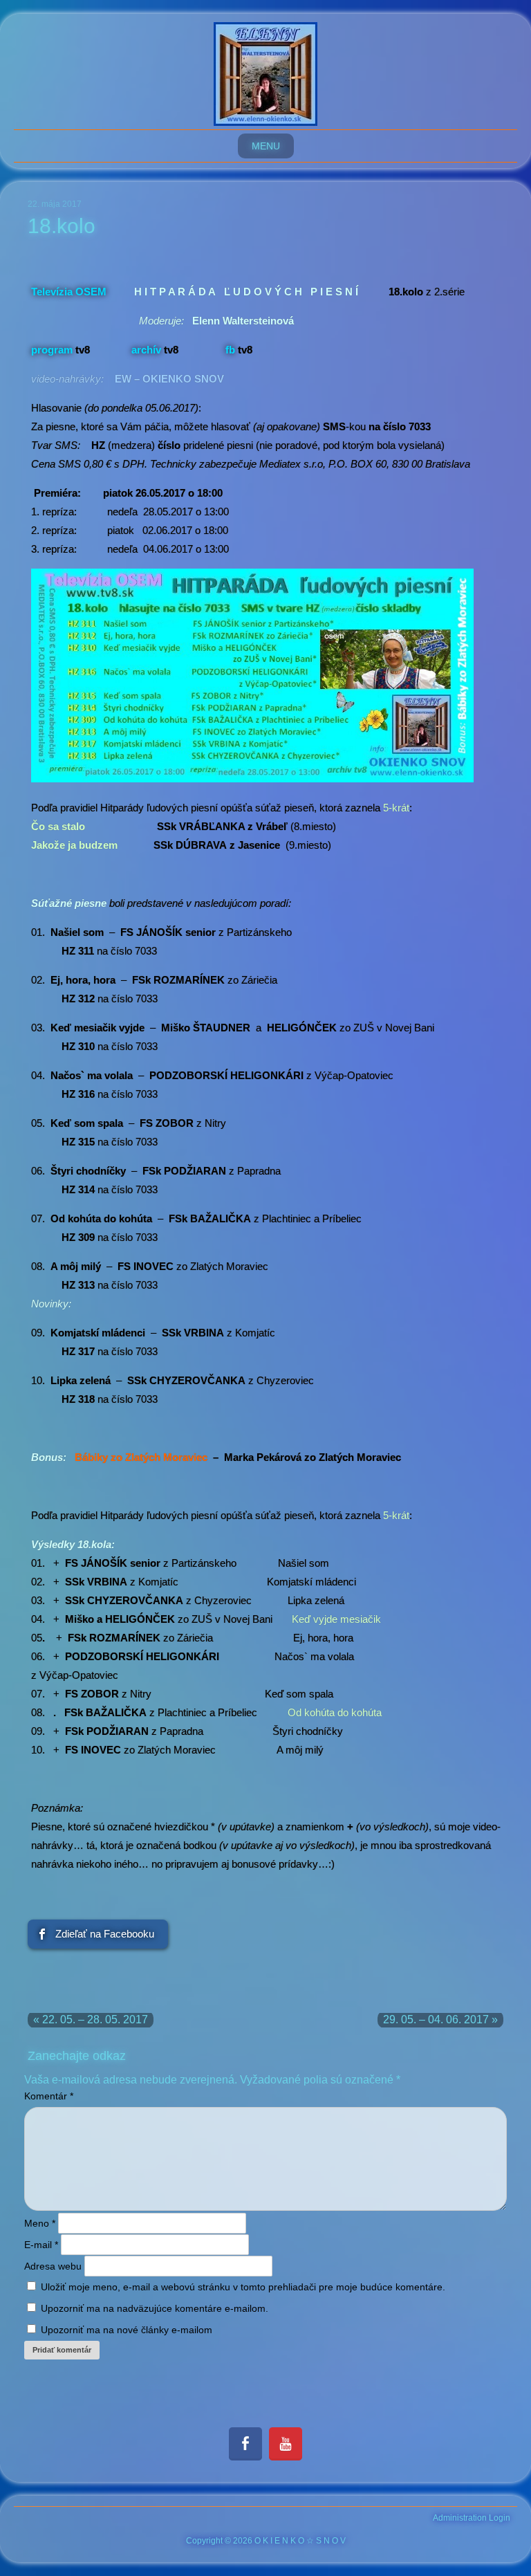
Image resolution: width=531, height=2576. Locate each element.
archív (146, 350)
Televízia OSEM (69, 292)
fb (230, 350)
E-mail (41, 2245)
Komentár (49, 2096)
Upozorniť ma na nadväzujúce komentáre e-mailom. (155, 2308)
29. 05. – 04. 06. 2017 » (440, 2020)
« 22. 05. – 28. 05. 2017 (91, 2020)
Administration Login (472, 2518)
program (52, 350)
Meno (40, 2223)
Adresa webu (53, 2266)
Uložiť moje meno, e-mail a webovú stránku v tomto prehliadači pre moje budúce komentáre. (243, 2287)
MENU (266, 146)
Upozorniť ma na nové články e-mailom (127, 2330)
